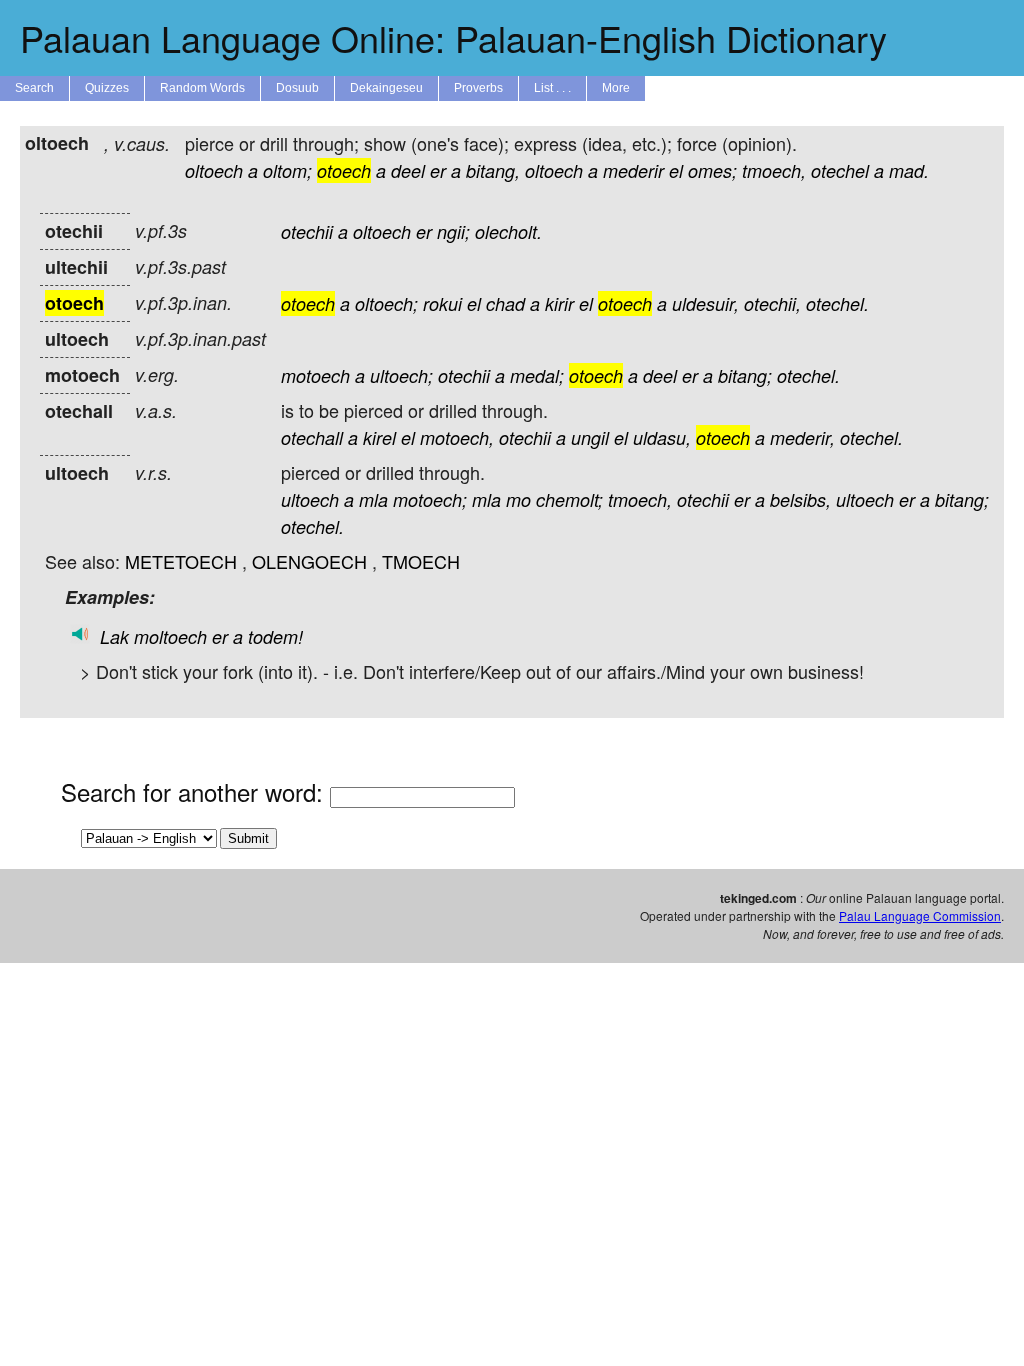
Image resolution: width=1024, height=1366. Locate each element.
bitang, (493, 170)
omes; (712, 170)
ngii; (453, 231)
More (616, 88)
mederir (633, 170)
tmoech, (774, 170)
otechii (307, 231)
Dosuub (297, 88)
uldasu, (662, 437)
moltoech (170, 636)
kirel (379, 437)
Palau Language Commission (920, 915)
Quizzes (107, 88)
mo (518, 499)
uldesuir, (705, 303)
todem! (275, 636)
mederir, (802, 437)
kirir (559, 303)
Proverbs (478, 88)
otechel (840, 170)
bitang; (745, 375)
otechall (312, 437)
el (676, 170)
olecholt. (508, 231)
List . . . (552, 88)
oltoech (214, 170)
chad (505, 303)
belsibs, (800, 499)
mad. (909, 170)
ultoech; (401, 375)
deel (408, 170)
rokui (442, 303)
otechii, (772, 303)
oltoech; (386, 303)
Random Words (202, 88)
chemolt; (569, 499)
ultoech (310, 499)
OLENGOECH (309, 561)
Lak (114, 636)
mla (373, 499)
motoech (315, 375)
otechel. (837, 303)
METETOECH (181, 561)
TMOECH (421, 561)
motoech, (457, 437)
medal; (537, 375)
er (438, 170)
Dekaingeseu (386, 88)
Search (34, 88)
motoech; (430, 499)
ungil (590, 437)
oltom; (287, 170)
